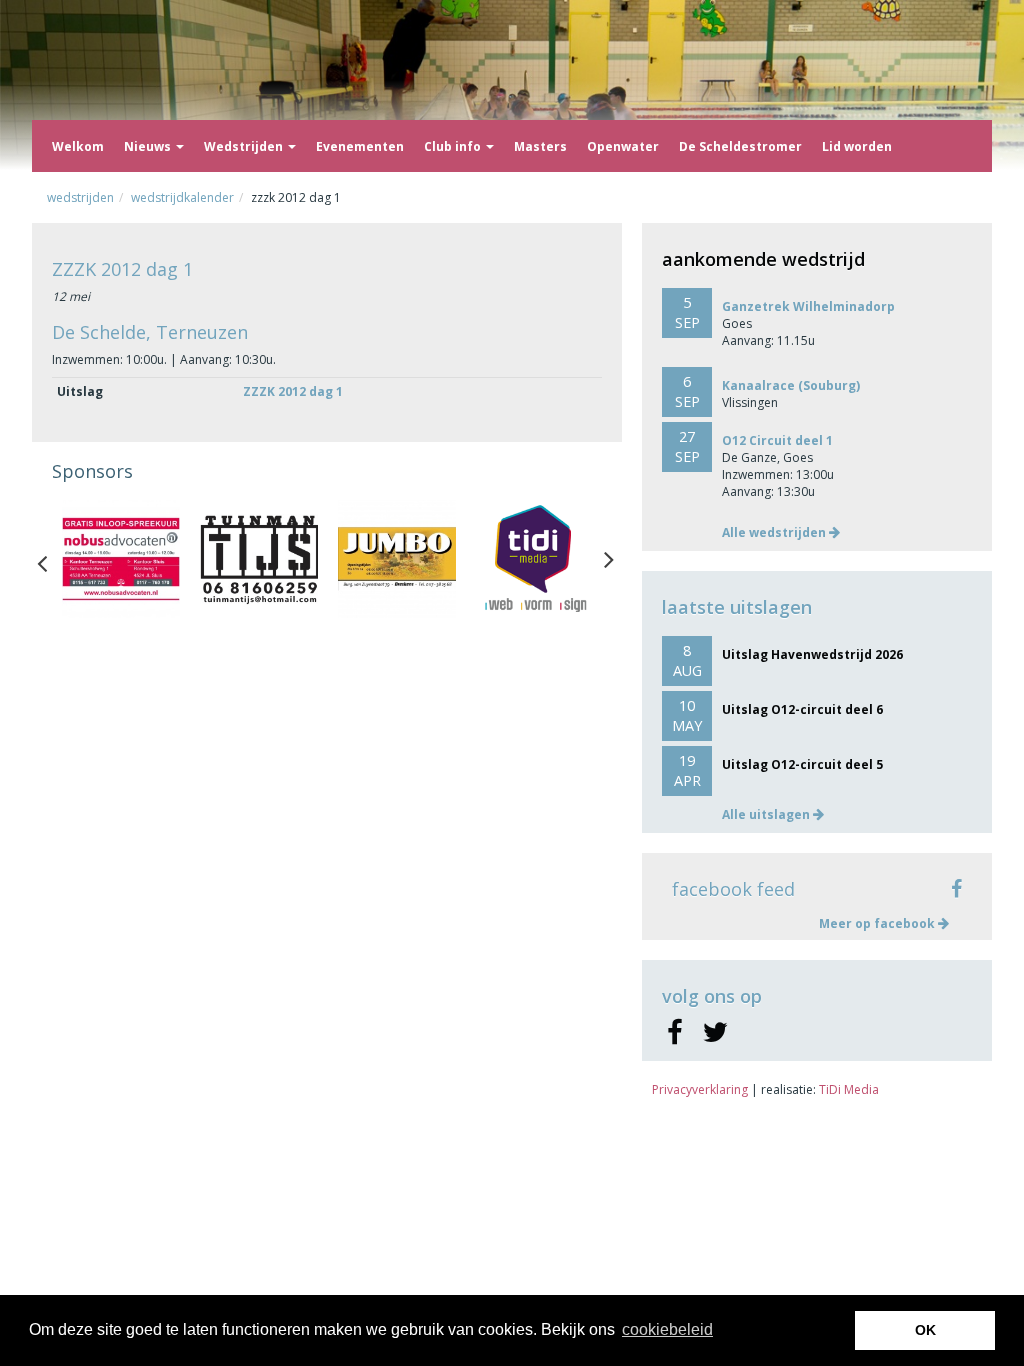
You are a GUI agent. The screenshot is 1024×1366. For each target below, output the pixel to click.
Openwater (623, 146)
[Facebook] (674, 1033)
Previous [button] (52, 559)
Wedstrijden (245, 146)
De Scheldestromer (740, 146)
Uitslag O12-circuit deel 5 (802, 764)
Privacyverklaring (700, 1089)
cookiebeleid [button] (667, 1329)
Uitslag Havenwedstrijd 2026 (812, 654)
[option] (121, 559)
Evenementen (360, 146)
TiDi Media (849, 1089)
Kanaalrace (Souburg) (791, 385)
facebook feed (733, 889)
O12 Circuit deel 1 (777, 440)
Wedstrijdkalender (182, 197)
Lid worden (857, 146)
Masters (540, 146)
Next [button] (609, 559)
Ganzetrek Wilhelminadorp (808, 306)
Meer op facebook (878, 923)
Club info (454, 146)
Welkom (78, 146)
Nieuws (149, 146)
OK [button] (925, 1330)
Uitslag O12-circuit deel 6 (802, 709)
